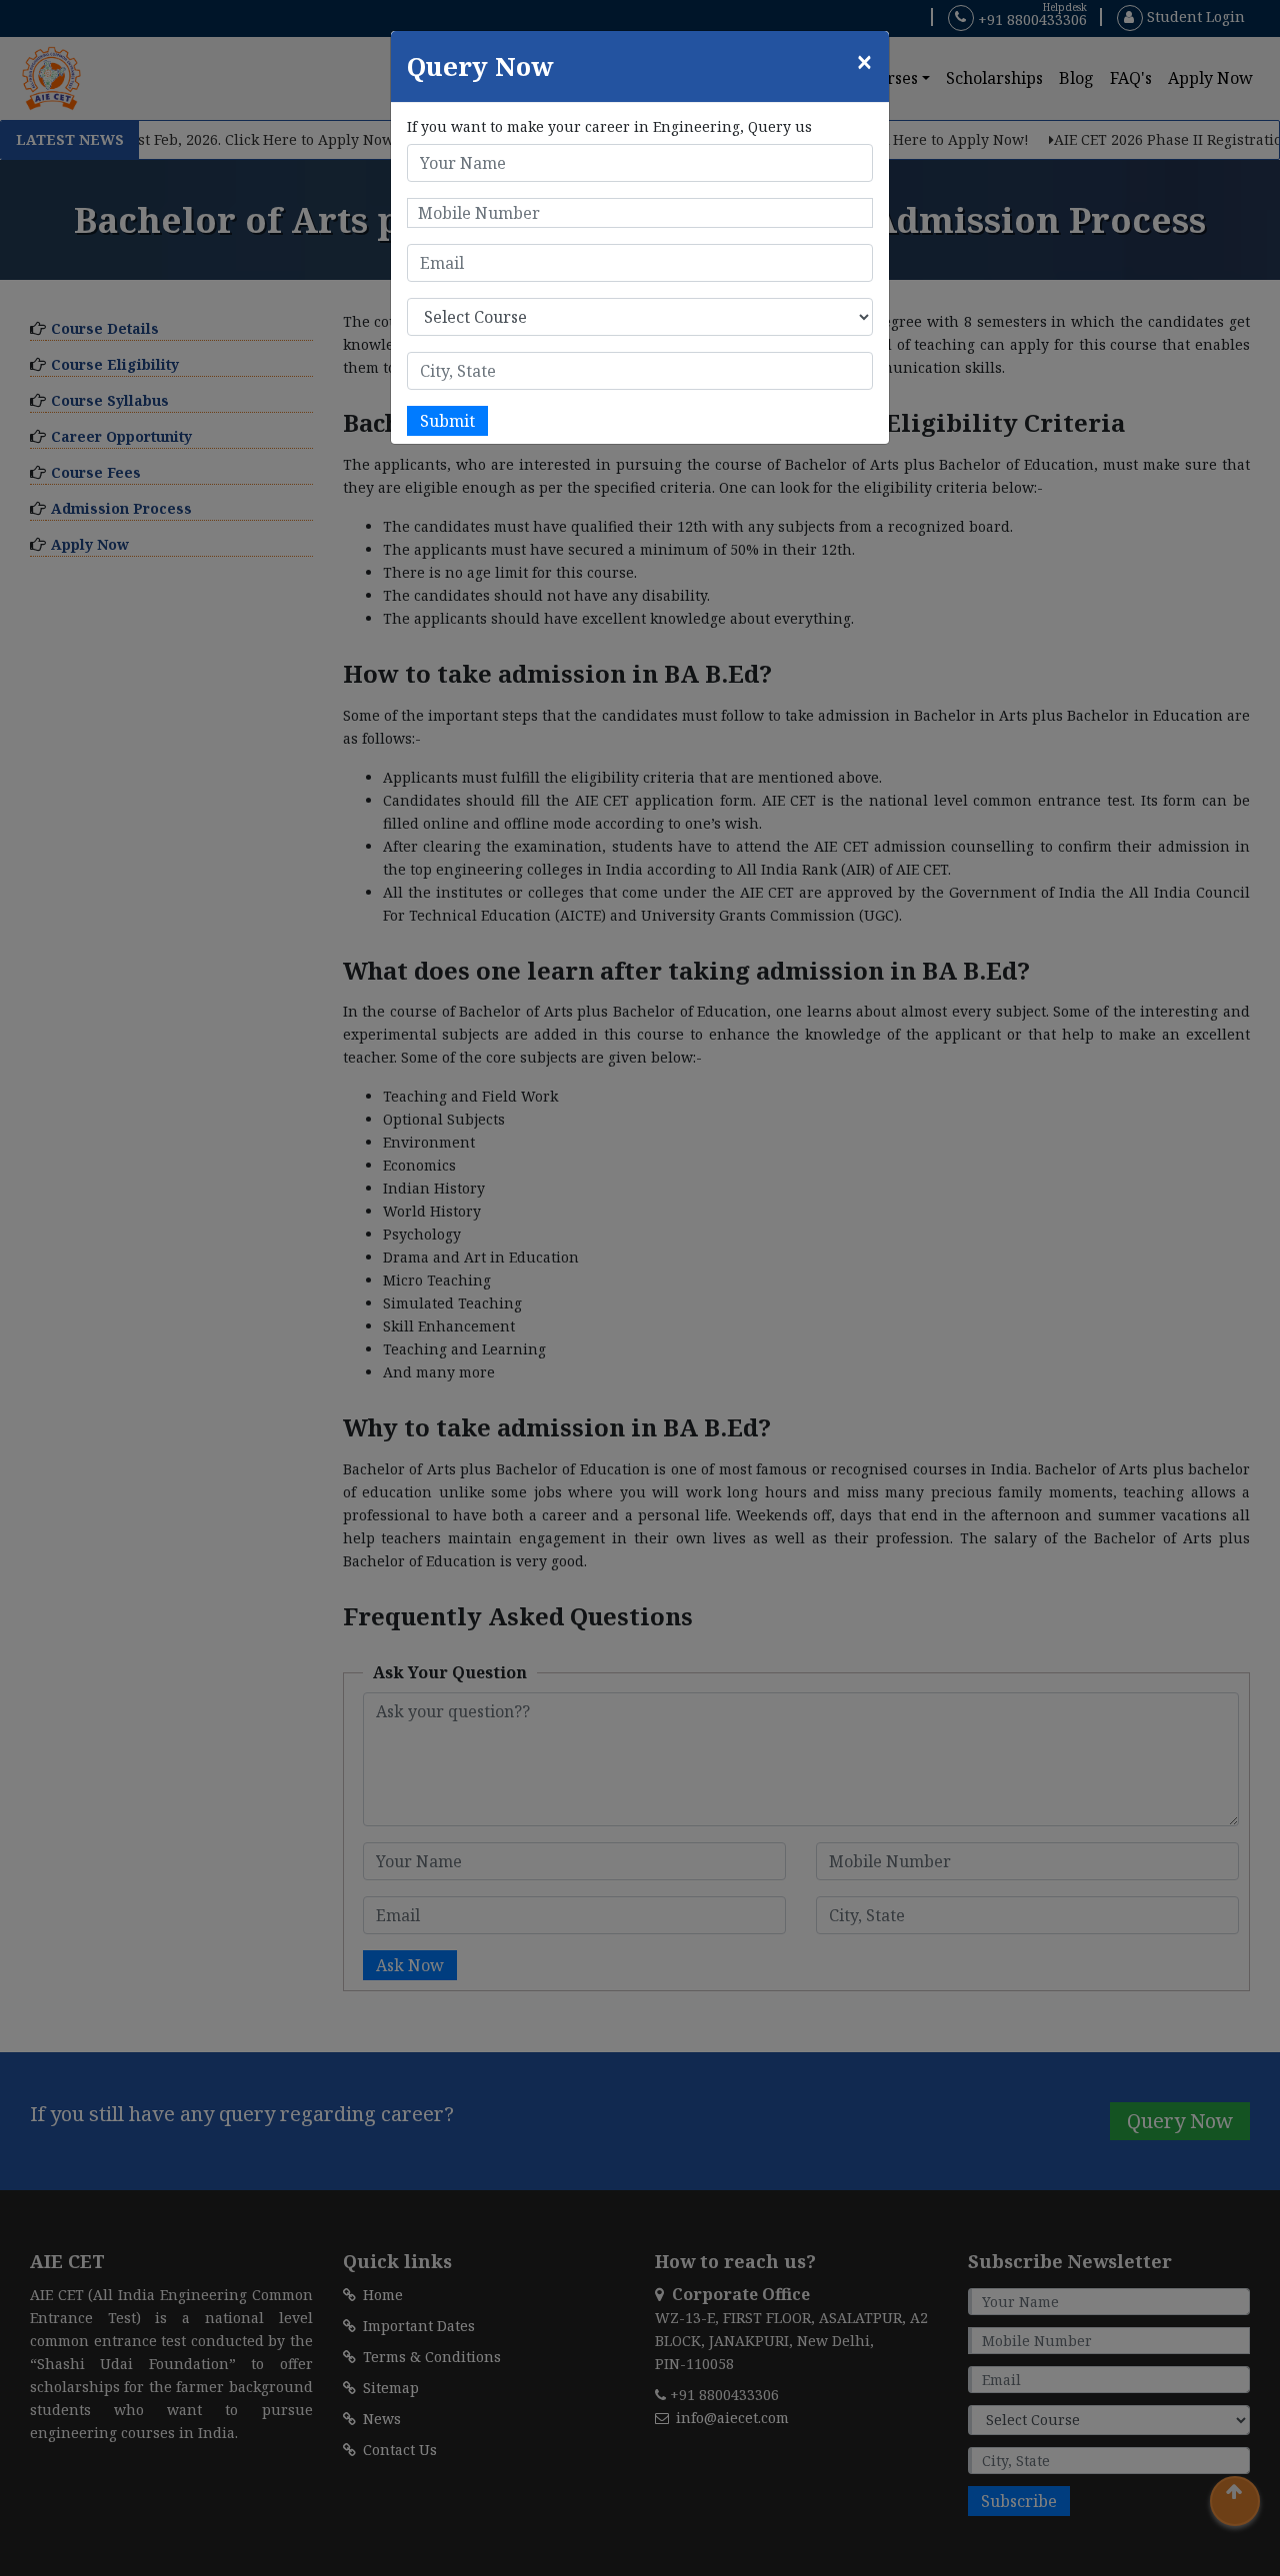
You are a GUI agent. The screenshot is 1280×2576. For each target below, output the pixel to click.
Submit (447, 421)
